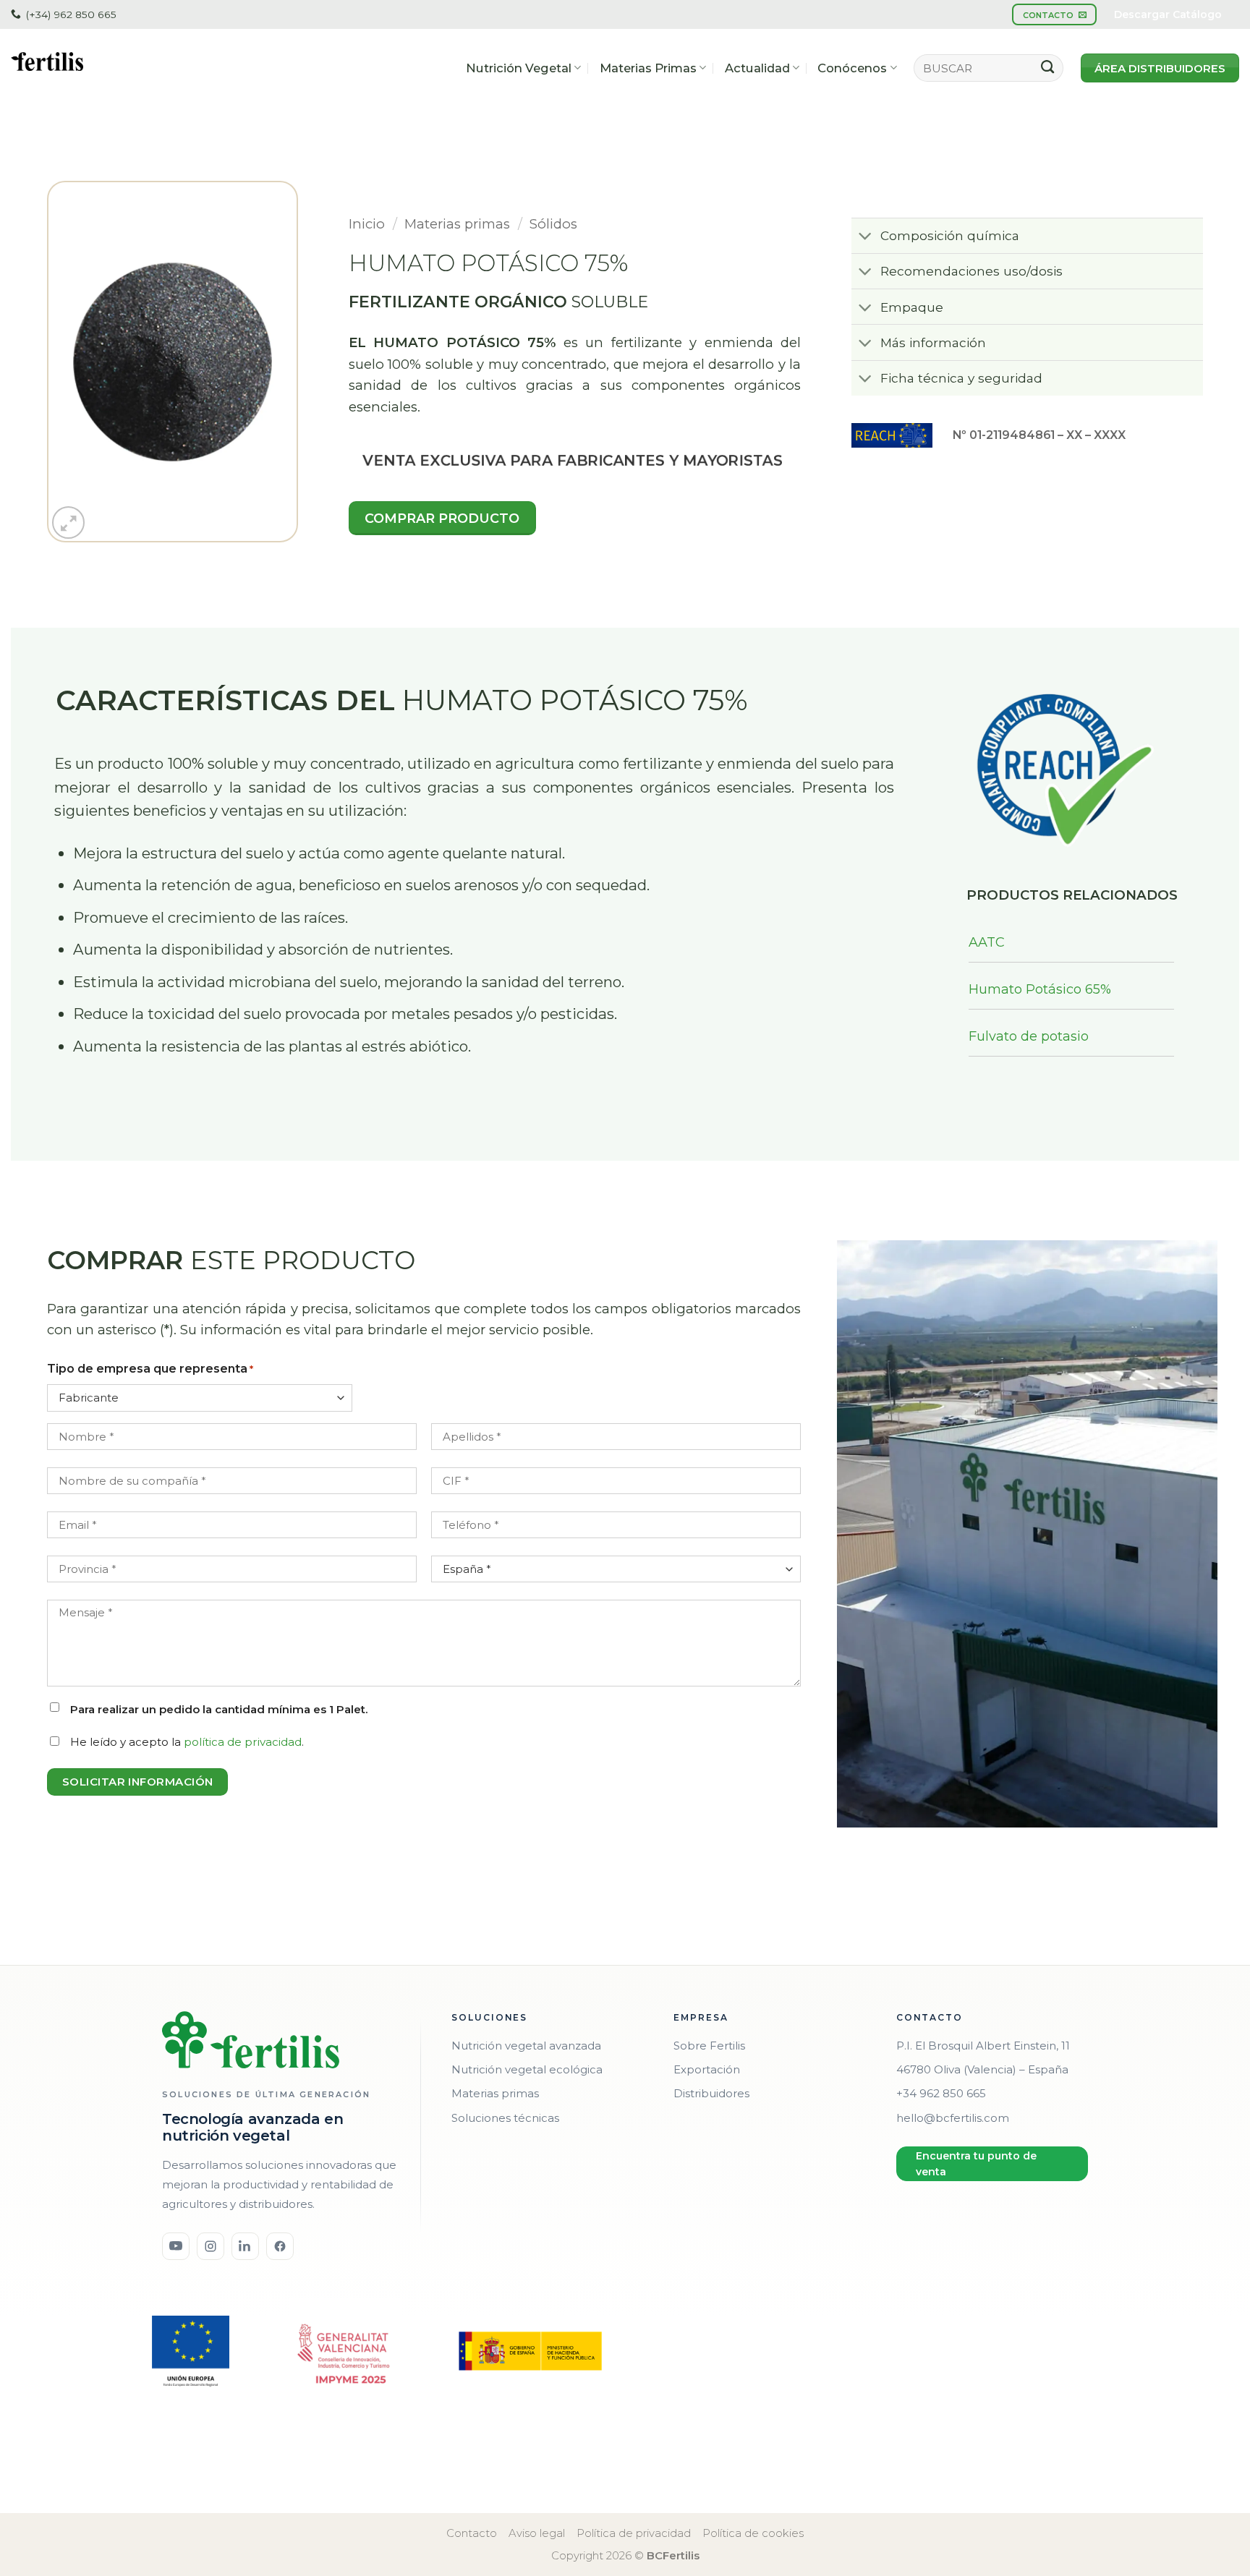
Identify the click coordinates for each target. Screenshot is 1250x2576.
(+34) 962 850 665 (71, 14)
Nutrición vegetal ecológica (527, 2069)
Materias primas (457, 224)
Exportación (707, 2069)
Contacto (472, 2533)
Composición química (950, 235)
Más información (933, 342)
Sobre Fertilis (709, 2046)
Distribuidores (711, 2093)
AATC (987, 942)
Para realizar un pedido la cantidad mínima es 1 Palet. (219, 1709)
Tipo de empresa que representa (150, 1369)
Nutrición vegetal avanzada (526, 2046)
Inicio (367, 224)
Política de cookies (753, 2533)
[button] (68, 523)
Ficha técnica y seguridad (961, 378)
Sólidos (553, 224)
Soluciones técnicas (505, 2118)
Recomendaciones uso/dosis (971, 271)
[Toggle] (865, 237)
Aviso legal (537, 2533)
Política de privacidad (634, 2533)
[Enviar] (1048, 68)
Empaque (912, 307)
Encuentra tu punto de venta (976, 2164)
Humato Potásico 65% (1040, 989)
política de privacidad (243, 1742)
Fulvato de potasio (1029, 1036)
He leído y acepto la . (187, 1742)
